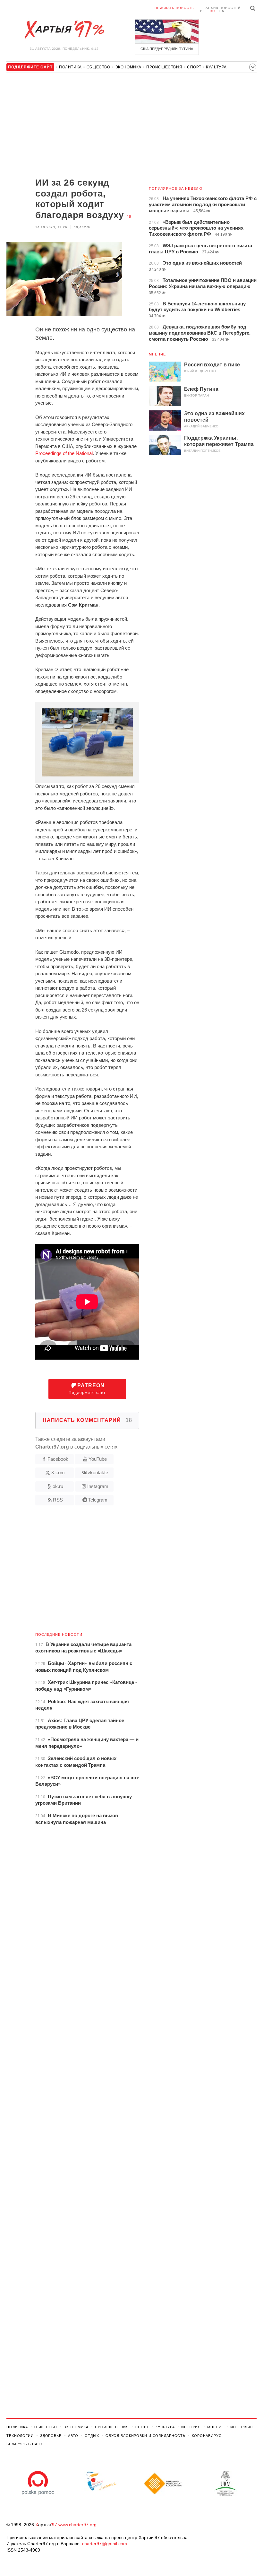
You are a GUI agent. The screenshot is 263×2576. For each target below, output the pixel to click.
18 (129, 217)
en (222, 11)
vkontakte (98, 1472)
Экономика (128, 67)
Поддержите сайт (87, 1389)
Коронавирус (207, 2436)
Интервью (241, 2427)
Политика (70, 67)
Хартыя (64, 30)
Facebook (58, 1459)
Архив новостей (223, 8)
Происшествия (164, 67)
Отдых (92, 2436)
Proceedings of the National (64, 453)
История (191, 2427)
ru (212, 11)
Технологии (20, 2436)
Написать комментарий (87, 1420)
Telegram (98, 1500)
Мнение (157, 354)
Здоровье (51, 2436)
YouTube (98, 1459)
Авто (73, 2436)
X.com (58, 1472)
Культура (216, 67)
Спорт (194, 67)
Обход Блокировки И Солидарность (145, 2436)
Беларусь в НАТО (25, 2444)
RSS (58, 1500)
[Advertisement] (73, 126)
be (203, 11)
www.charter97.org (77, 2525)
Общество (98, 67)
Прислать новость (174, 8)
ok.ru (58, 1486)
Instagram (98, 1486)
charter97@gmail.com (105, 2544)
